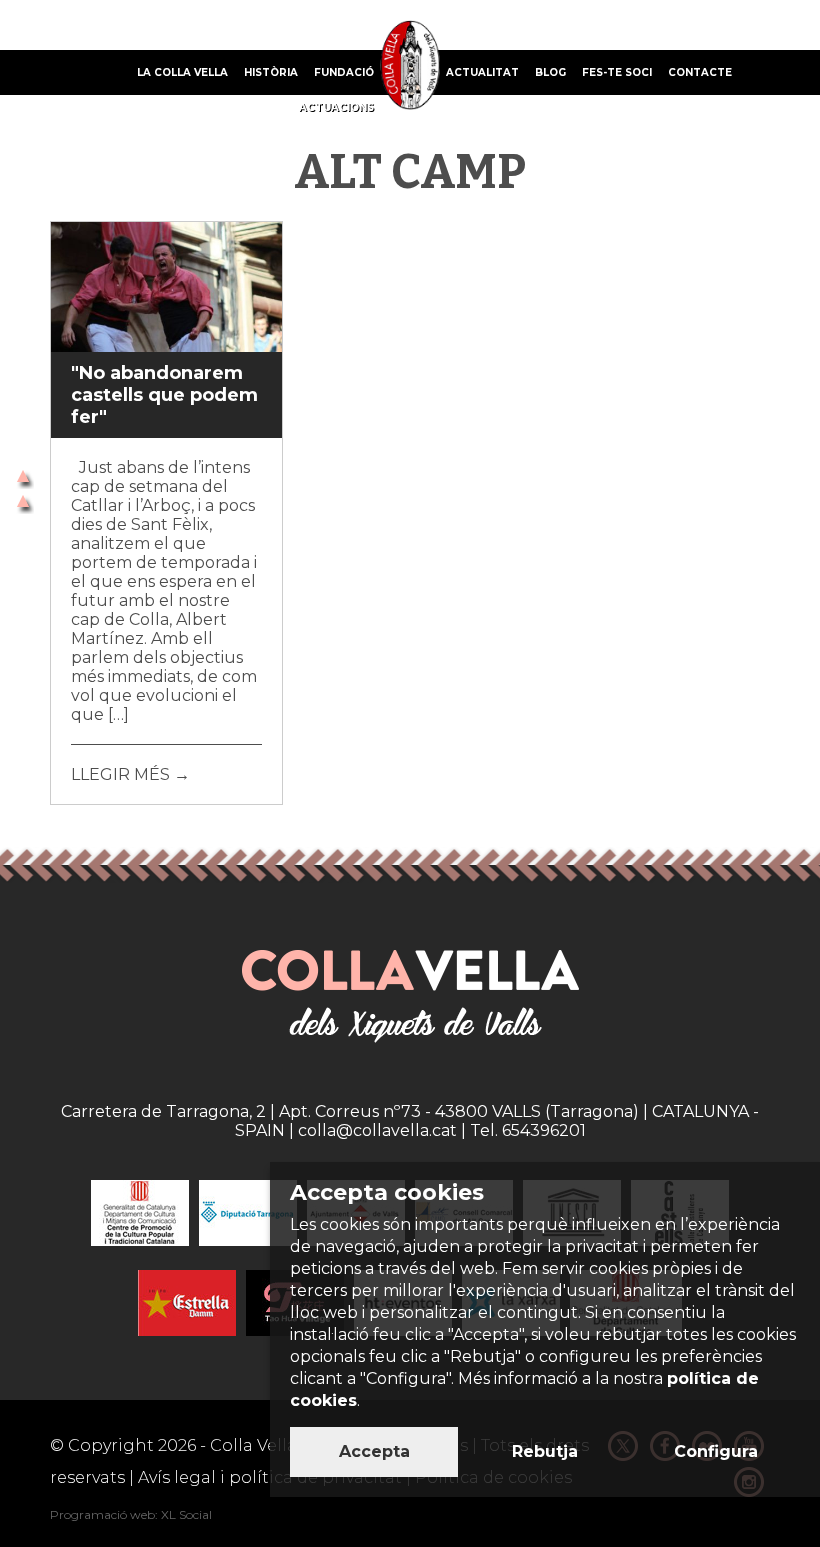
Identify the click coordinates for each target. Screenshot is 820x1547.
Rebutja (545, 1451)
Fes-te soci (617, 72)
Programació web (102, 1514)
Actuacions (336, 107)
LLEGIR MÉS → (130, 774)
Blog (550, 72)
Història (271, 72)
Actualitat (482, 72)
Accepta (374, 1451)
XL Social (186, 1514)
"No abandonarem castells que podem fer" (164, 395)
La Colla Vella (182, 72)
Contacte (700, 72)
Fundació (344, 72)
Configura (716, 1451)
